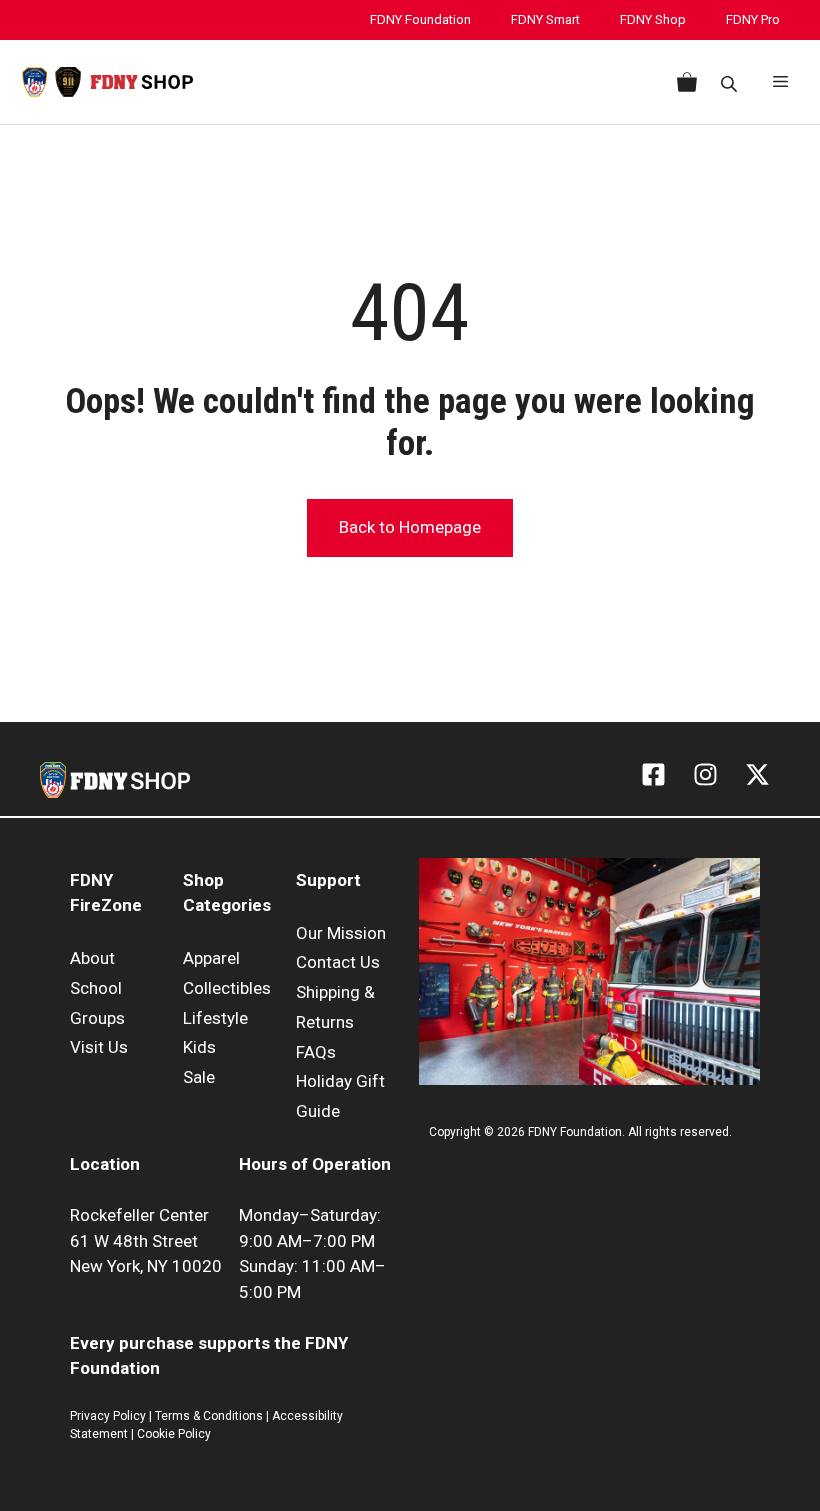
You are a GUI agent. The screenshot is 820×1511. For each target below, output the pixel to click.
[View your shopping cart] (683, 82)
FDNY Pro (753, 19)
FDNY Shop (653, 19)
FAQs (316, 1052)
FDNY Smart (545, 19)
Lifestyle (215, 1018)
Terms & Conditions (209, 1416)
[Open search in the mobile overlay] (731, 82)
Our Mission (341, 933)
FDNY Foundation (420, 19)
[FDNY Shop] (107, 82)
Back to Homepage (410, 527)
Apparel (211, 958)
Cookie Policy (174, 1434)
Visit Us (99, 1047)
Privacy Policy (108, 1416)
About (92, 958)
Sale (199, 1077)
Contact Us (338, 962)
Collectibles (227, 988)
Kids (199, 1047)
